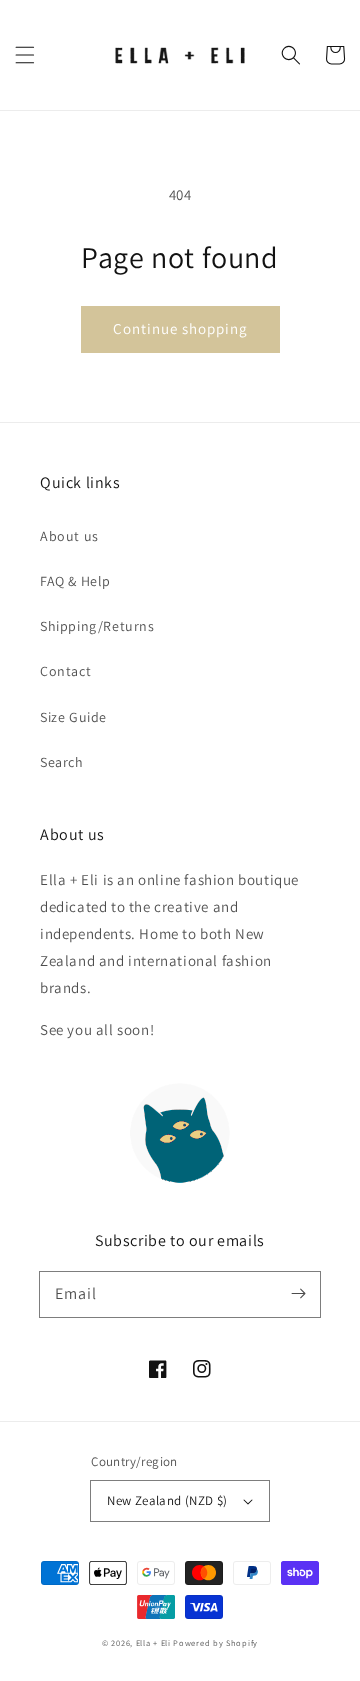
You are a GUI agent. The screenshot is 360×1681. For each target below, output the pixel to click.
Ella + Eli (155, 1642)
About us (69, 536)
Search (62, 762)
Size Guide (73, 717)
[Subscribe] (298, 1294)
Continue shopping (180, 328)
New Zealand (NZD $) (167, 1500)
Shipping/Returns (97, 626)
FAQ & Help (75, 581)
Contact (65, 671)
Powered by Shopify (215, 1642)
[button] (25, 55)
